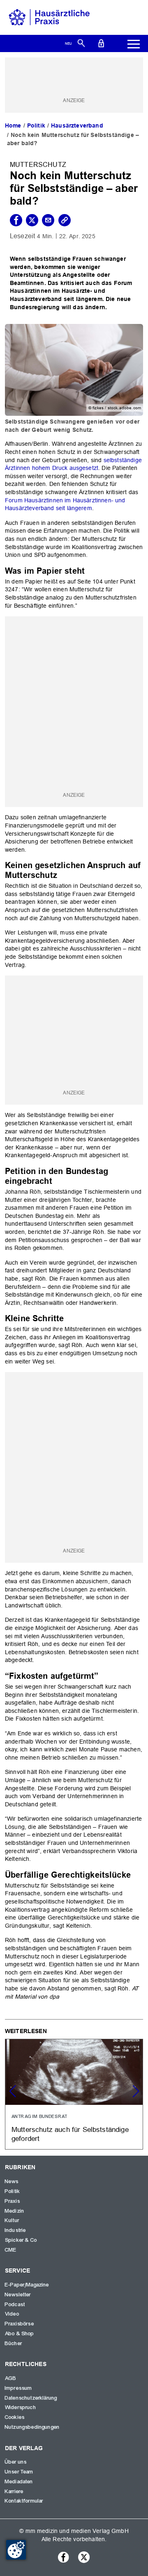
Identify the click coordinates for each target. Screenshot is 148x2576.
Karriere (14, 2492)
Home (13, 125)
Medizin (15, 2211)
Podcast (15, 2305)
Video (12, 2314)
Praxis (13, 2201)
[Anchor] (89, 570)
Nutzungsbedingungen (32, 2427)
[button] (136, 2091)
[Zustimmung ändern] (16, 2550)
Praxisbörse (20, 2324)
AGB (11, 2378)
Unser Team (19, 2472)
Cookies (15, 2417)
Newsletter (18, 2295)
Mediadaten (19, 2482)
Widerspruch (21, 2407)
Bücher (14, 2343)
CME (11, 2250)
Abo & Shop (20, 2334)
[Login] (101, 43)
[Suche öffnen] (81, 43)
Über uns (16, 2462)
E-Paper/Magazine (27, 2285)
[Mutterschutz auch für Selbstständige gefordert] (74, 2094)
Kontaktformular (24, 2501)
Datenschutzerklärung (31, 2398)
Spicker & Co (21, 2240)
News (12, 2182)
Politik (36, 125)
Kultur (12, 2220)
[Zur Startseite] (49, 17)
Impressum (18, 2388)
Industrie (15, 2230)
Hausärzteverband (77, 125)
